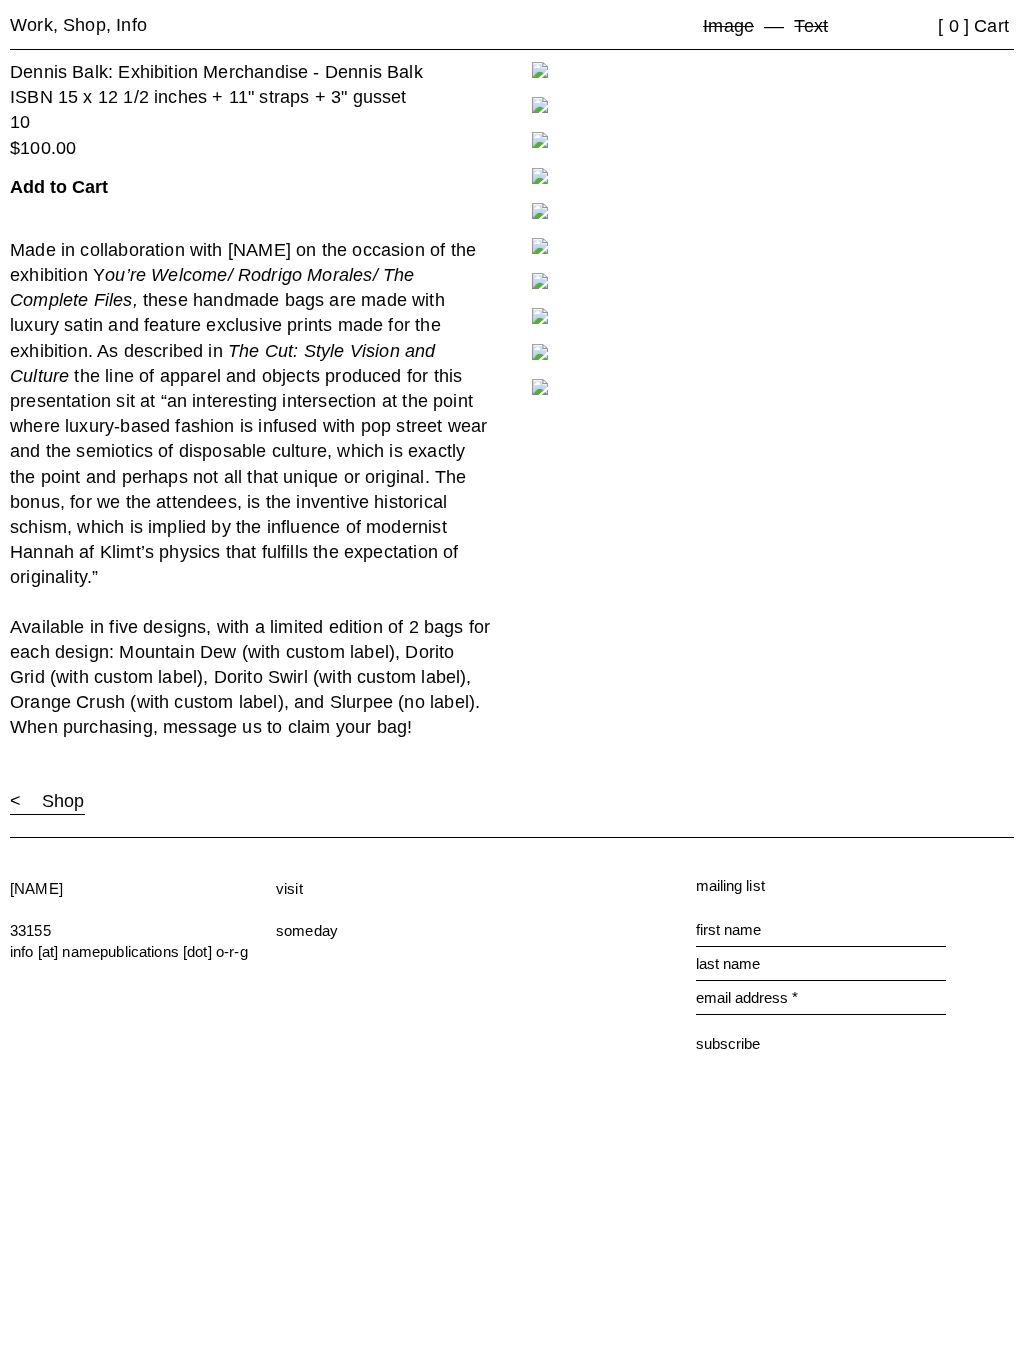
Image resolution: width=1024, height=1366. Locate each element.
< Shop (47, 801)
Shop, (89, 25)
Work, (36, 25)
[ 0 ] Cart (973, 26)
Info (131, 25)
